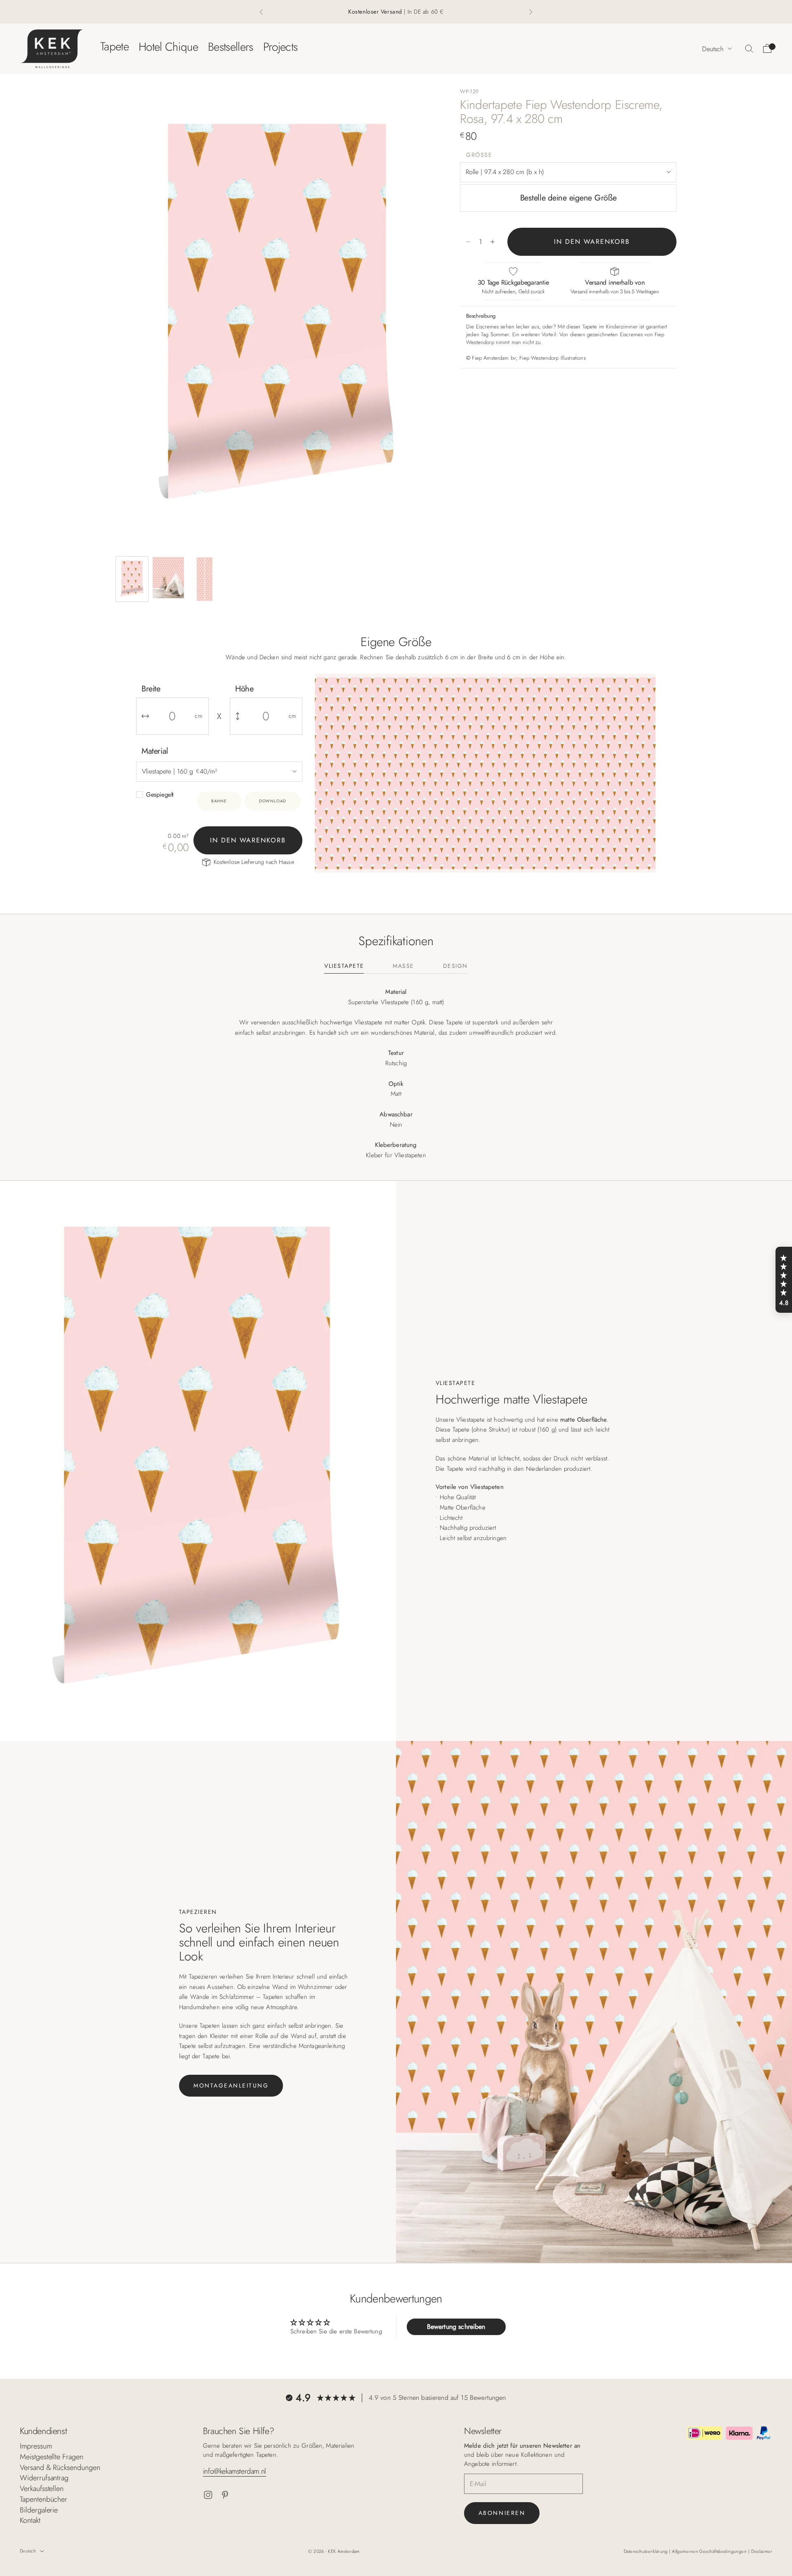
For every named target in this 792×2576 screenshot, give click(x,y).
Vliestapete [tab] (344, 966)
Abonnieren (502, 2513)
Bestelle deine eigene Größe (568, 198)
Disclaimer (762, 2551)
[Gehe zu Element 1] (132, 579)
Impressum (36, 2446)
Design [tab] (455, 966)
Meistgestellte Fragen (52, 2457)
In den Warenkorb (592, 242)
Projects (280, 46)
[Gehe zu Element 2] (168, 578)
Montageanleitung (231, 2085)
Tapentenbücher (44, 2499)
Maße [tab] (403, 966)
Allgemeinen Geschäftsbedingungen (710, 2551)
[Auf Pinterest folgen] (225, 2495)
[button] (784, 1280)
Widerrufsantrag (44, 2478)
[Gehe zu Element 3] (205, 579)
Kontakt (30, 2520)
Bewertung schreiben (456, 2327)
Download (273, 801)
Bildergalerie (39, 2510)
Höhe (244, 689)
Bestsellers (231, 46)
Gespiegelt (160, 795)
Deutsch (713, 48)
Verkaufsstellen (42, 2489)
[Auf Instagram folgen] (208, 2495)
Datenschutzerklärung (646, 2551)
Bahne (219, 801)
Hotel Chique (168, 46)
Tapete (114, 46)
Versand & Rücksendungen (60, 2467)
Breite (151, 689)
